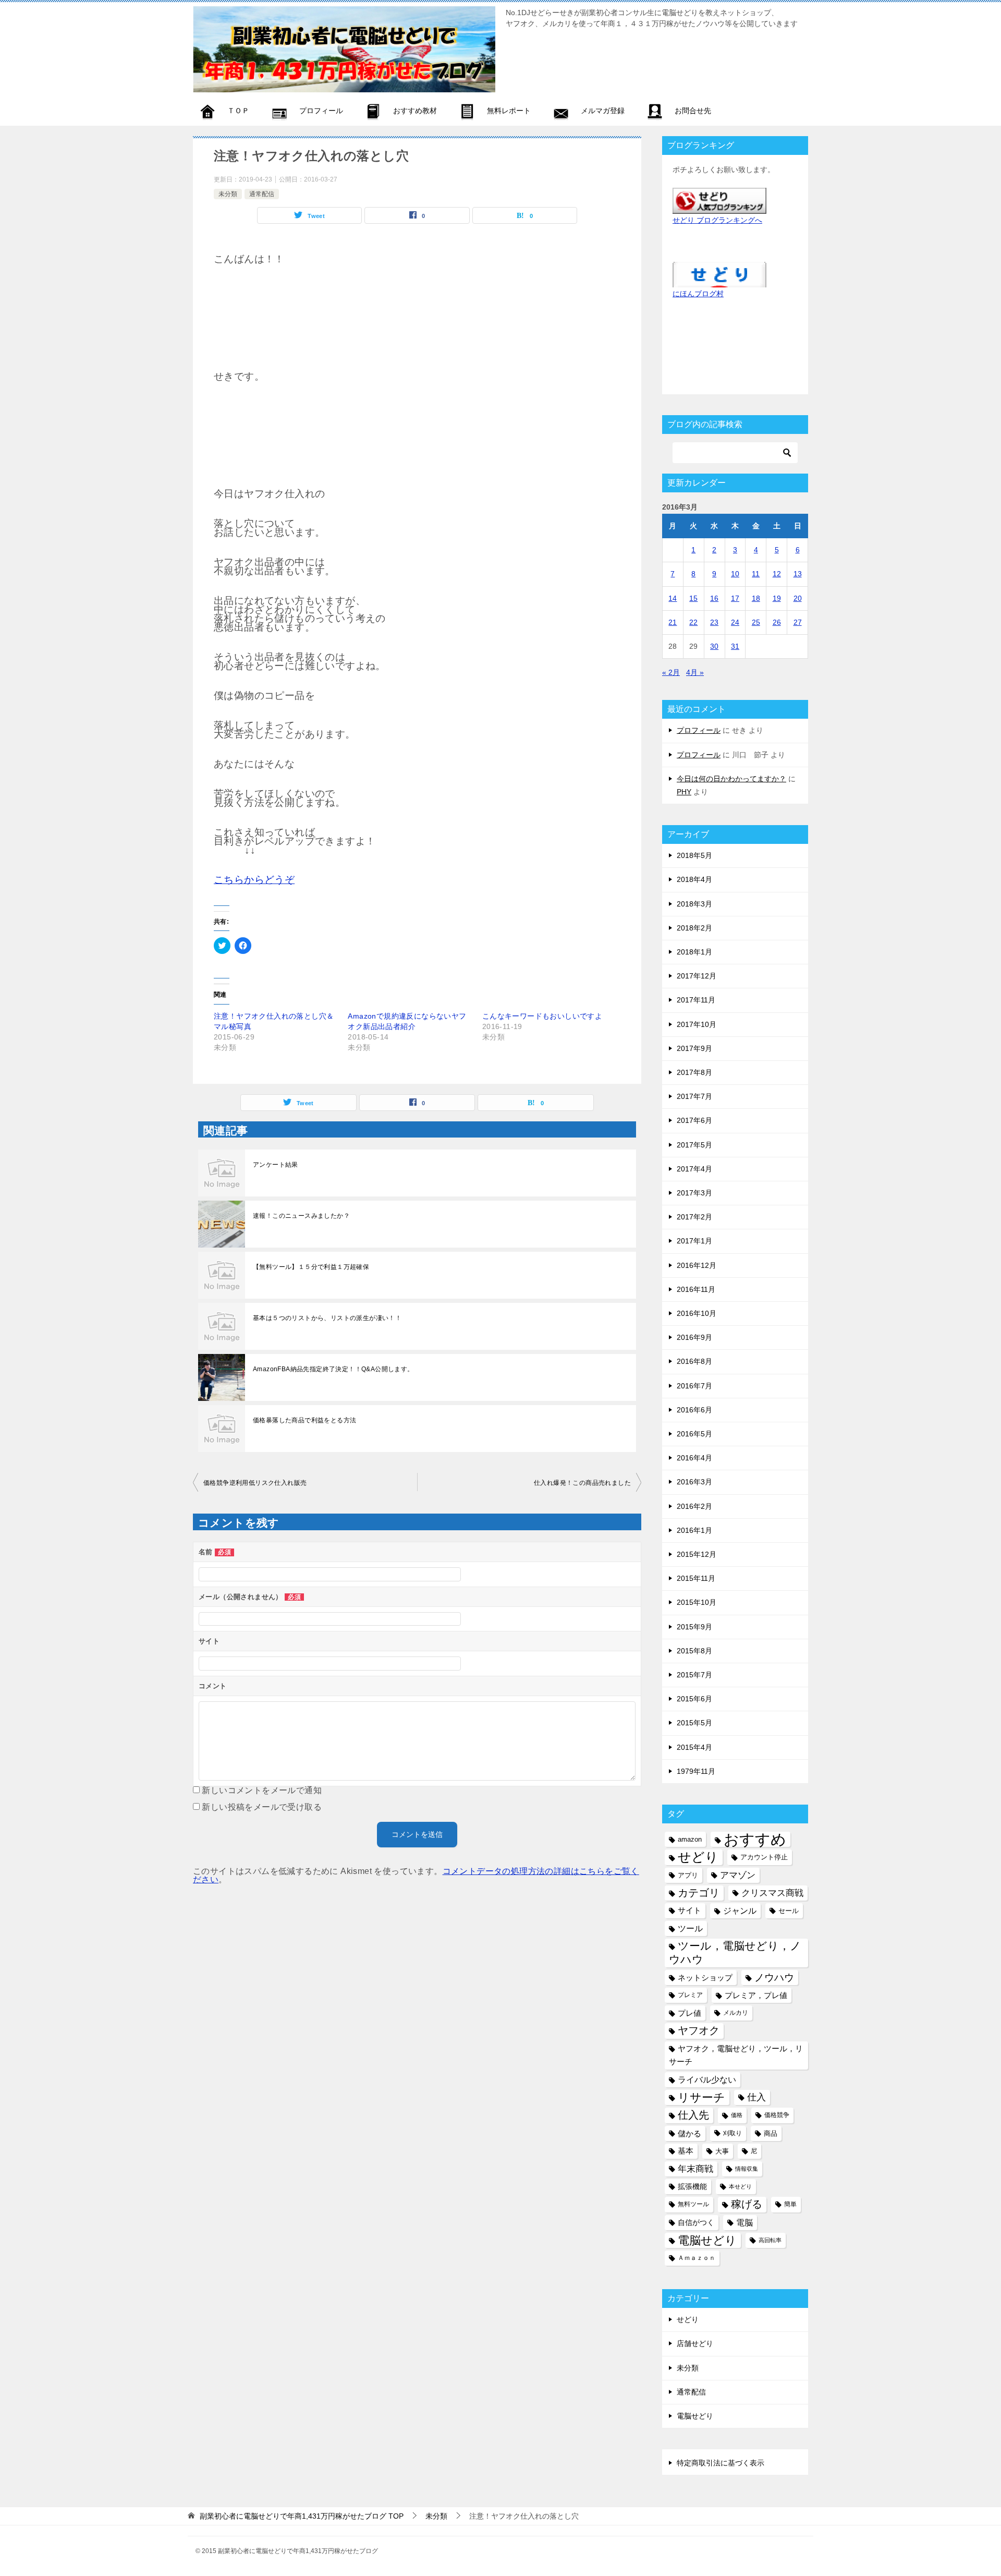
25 (756, 622)
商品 (771, 2133)
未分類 (228, 194)
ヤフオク (699, 2030)
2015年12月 (697, 1554)
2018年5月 (694, 855)
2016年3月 (694, 1482)
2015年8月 (694, 1651)
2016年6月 (694, 1410)
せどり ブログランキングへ (717, 220)
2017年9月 (694, 1048)
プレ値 (689, 2013)
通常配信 (262, 194)
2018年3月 (694, 904)
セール (789, 1911)
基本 (686, 2151)
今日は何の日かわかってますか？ (731, 779)
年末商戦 (695, 2169)
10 (735, 574)
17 (735, 598)
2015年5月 (694, 1723)
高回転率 (770, 2240)
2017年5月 (694, 1145)
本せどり (740, 2186)
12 (777, 574)
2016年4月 (694, 1458)
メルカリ (736, 2013)
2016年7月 (694, 1386)
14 (673, 598)
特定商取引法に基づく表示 (721, 2463)
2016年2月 (694, 1506)
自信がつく (696, 2222)
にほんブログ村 (698, 294)
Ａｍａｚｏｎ (697, 2258)
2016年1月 (694, 1530)
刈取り (733, 2133)
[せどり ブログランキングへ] (719, 207)
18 (756, 598)
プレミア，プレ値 (756, 1995)
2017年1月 (694, 1241)
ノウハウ (774, 1978)
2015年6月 (694, 1699)
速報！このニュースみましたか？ (301, 1216)
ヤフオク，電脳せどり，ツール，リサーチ (736, 2055)
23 (714, 622)
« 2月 (671, 672)
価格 (737, 2115)
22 (693, 622)
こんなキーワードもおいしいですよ (542, 1016)
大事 (722, 2151)
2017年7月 (694, 1096)
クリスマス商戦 (772, 1893)
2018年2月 (694, 928)
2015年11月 (696, 1578)
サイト (689, 1910)
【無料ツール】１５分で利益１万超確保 (311, 1267)
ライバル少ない (707, 2079)
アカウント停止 (764, 1857)
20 (798, 598)
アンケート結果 (276, 1165)
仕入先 (693, 2115)
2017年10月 (697, 1024)
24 (735, 622)
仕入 (756, 2097)
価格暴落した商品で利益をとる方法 (304, 1420)
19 (777, 598)
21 (673, 622)
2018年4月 (694, 879)
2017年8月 (694, 1072)
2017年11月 (696, 1000)
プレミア (690, 1995)
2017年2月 (694, 1217)
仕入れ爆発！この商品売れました (582, 1483)
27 (798, 622)
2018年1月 (694, 952)
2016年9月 (694, 1337)
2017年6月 (694, 1120)
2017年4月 (694, 1169)
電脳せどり (707, 2240)
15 (693, 598)
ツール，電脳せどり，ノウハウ (735, 1952)
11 (756, 574)
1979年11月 (696, 1771)
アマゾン (738, 1875)
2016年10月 (697, 1313)
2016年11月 (696, 1289)
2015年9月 (694, 1627)
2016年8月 (694, 1361)
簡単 (790, 2204)
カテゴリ (699, 1893)
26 (777, 622)
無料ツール (693, 2204)
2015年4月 (694, 1747)
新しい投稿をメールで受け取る (262, 1807)
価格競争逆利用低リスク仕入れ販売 (255, 1483)
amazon (690, 1839)
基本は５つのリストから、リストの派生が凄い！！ (327, 1318)
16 (714, 598)
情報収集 (747, 2169)
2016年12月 (697, 1265)
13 (798, 574)
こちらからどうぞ (254, 880)
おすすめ (755, 1839)
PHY (684, 792)
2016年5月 (694, 1434)
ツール (690, 1928)
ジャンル (740, 1910)
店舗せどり (695, 2343)
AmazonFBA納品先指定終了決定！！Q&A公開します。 (333, 1369)
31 (735, 646)
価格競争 (777, 2115)
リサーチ (701, 2097)
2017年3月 (694, 1193)
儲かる (689, 2133)
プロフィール (699, 730)
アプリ (688, 1875)
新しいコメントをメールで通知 (262, 1790)
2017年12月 (697, 976)
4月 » (695, 672)
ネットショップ (705, 1978)
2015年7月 (694, 1675)
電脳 (744, 2222)
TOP (302, 2516)
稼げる (747, 2204)
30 (714, 646)
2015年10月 (697, 1602)
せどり (698, 1857)
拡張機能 (692, 2186)
